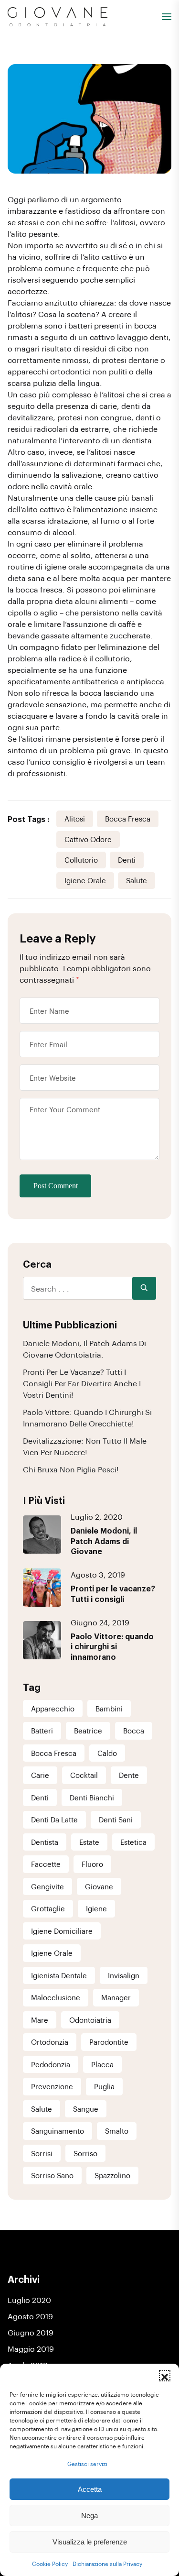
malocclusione (56, 1997)
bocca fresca (128, 819)
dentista (45, 1842)
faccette (46, 1864)
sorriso (85, 2153)
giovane (99, 1886)
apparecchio (53, 1709)
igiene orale (85, 880)
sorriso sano (52, 2175)
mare (40, 2020)
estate (89, 1842)
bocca (134, 1731)
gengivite (47, 1886)
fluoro (92, 1864)
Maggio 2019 (31, 2349)
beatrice (88, 1731)
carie (40, 1775)
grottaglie (48, 1908)
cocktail (84, 1775)
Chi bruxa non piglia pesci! (71, 1469)
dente (129, 1775)
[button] (165, 2376)
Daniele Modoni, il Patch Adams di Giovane (104, 1541)
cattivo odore (88, 839)
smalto (117, 2131)
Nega (89, 2516)
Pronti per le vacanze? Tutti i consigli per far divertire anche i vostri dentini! (82, 1383)
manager (116, 1997)
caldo (107, 1753)
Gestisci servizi (87, 2464)
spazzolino (112, 2175)
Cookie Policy (50, 2564)
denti (127, 860)
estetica (133, 1842)
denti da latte (54, 1820)
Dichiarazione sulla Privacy (107, 2564)
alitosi (75, 819)
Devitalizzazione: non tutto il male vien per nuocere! (85, 1446)
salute (137, 880)
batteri (42, 1731)
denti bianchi (92, 1798)
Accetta (90, 2489)
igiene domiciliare (62, 1931)
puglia (104, 2086)
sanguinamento (58, 2131)
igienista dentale (59, 1975)
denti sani (116, 1820)
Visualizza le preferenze (90, 2542)
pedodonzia (51, 2064)
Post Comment (56, 1186)
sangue (86, 2109)
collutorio (81, 860)
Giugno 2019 (31, 2332)
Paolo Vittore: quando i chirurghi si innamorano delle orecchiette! (87, 1418)
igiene (96, 1908)
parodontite (109, 2042)
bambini (109, 1709)
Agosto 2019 (30, 2316)
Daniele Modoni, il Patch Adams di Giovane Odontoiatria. (84, 1349)
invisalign (124, 1975)
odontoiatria (90, 2020)
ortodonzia (50, 2042)
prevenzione (52, 2086)
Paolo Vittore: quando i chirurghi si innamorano (112, 1646)
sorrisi (42, 2153)
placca (102, 2064)
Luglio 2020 (29, 2300)
